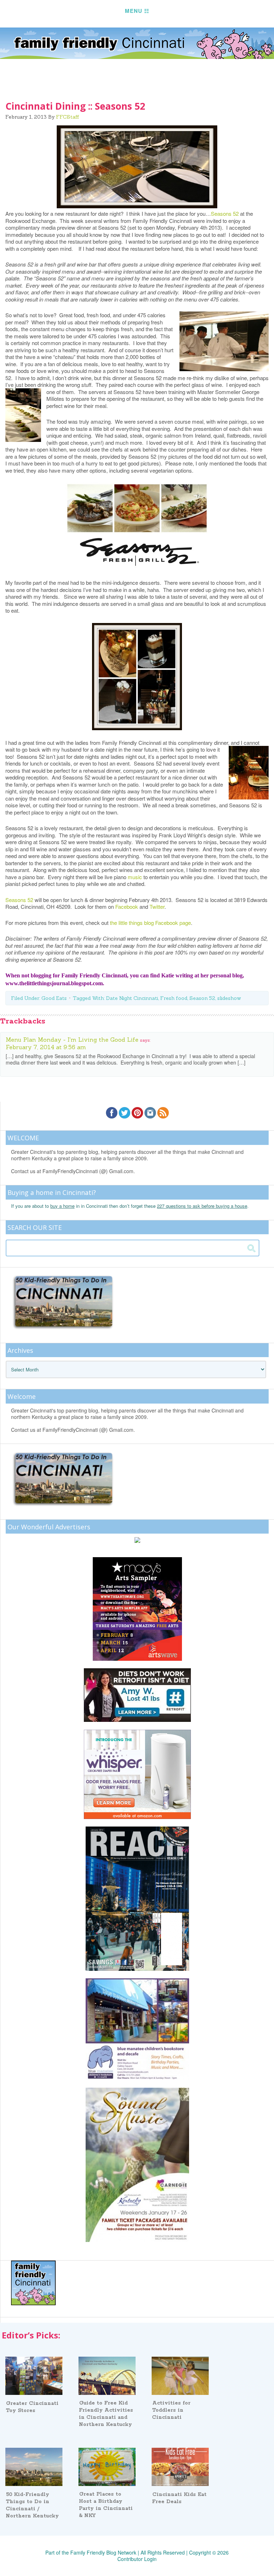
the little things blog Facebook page (150, 923)
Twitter (156, 906)
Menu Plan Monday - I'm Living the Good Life (72, 1040)
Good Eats (54, 998)
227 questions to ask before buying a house (202, 1206)
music (135, 877)
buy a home (62, 1206)
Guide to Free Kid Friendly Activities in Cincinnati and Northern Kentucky (106, 2414)
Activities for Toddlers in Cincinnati (171, 2410)
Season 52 (202, 998)
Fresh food (174, 998)
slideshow (229, 998)
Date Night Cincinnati (132, 998)
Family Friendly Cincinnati (137, 43)
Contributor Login (137, 2559)
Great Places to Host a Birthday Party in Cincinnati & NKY (106, 2505)
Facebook (127, 906)
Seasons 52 (225, 213)
